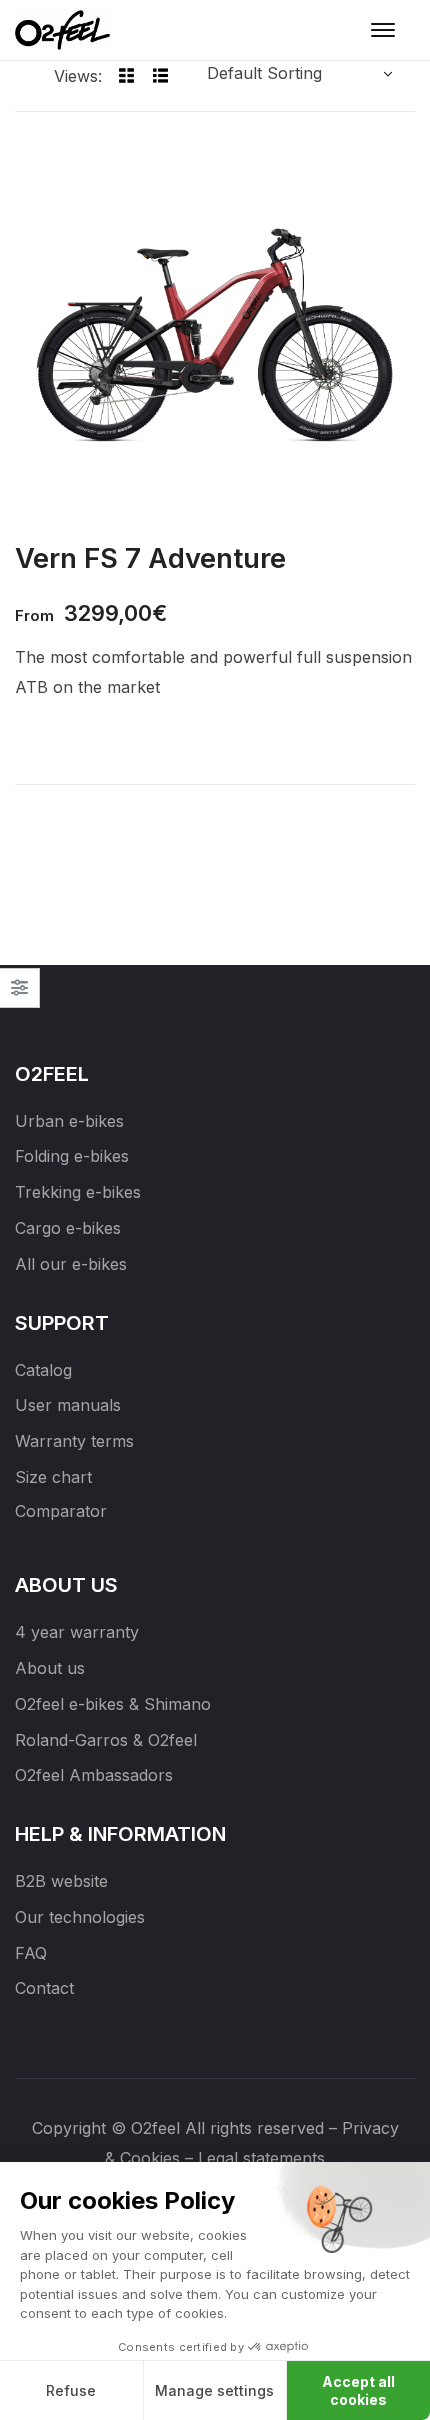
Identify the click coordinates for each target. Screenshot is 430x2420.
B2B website (61, 1881)
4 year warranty (77, 1632)
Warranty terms (74, 1441)
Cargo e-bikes (68, 1228)
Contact (44, 1988)
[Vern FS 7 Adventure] (215, 331)
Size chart (53, 1477)
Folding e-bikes (72, 1156)
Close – (19, 994)
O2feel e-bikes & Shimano (113, 1704)
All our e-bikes (71, 1264)
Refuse (71, 2390)
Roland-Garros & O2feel (106, 1740)
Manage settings (214, 2390)
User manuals (68, 1405)
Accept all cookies (358, 2390)
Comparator (61, 1511)
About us (50, 1668)
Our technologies (80, 1917)
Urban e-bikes (69, 1121)
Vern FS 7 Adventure (150, 558)
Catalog (43, 1370)
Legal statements (261, 2158)
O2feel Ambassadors (94, 1775)
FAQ (31, 1953)
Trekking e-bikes (78, 1192)
